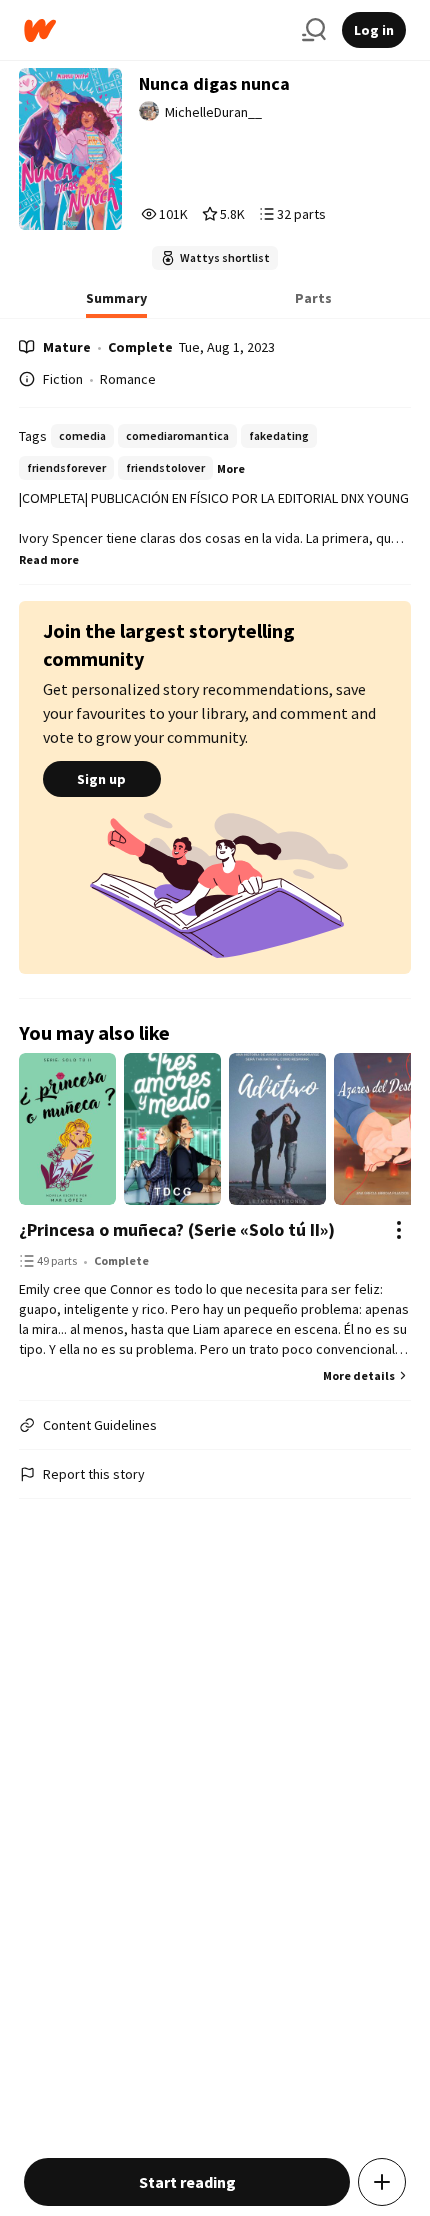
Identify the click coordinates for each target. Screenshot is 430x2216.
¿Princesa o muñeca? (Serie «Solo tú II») (177, 1229)
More (231, 468)
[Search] (314, 30)
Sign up (101, 779)
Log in (374, 30)
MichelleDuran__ (213, 112)
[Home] (155, 30)
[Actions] (399, 1230)
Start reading (187, 2182)
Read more (49, 559)
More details (359, 1375)
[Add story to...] (382, 2182)
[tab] (116, 304)
